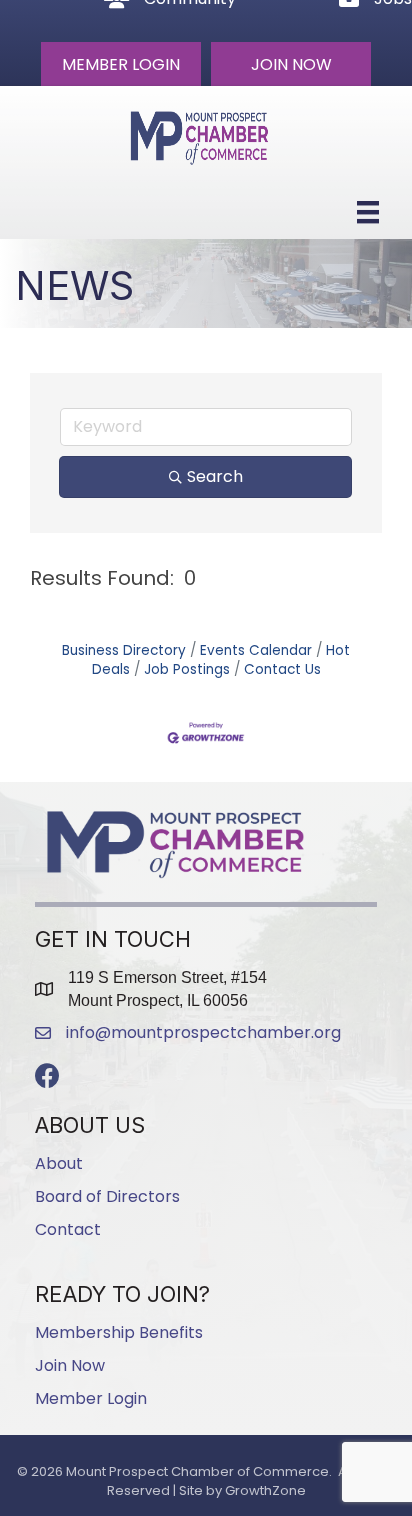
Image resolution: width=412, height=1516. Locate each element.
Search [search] (215, 476)
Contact (68, 1229)
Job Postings (187, 669)
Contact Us (282, 669)
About (59, 1163)
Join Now (70, 1365)
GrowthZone (265, 1490)
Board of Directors (107, 1196)
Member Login (91, 1398)
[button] (121, 64)
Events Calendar (256, 650)
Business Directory (124, 650)
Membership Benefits (119, 1332)
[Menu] (368, 212)
